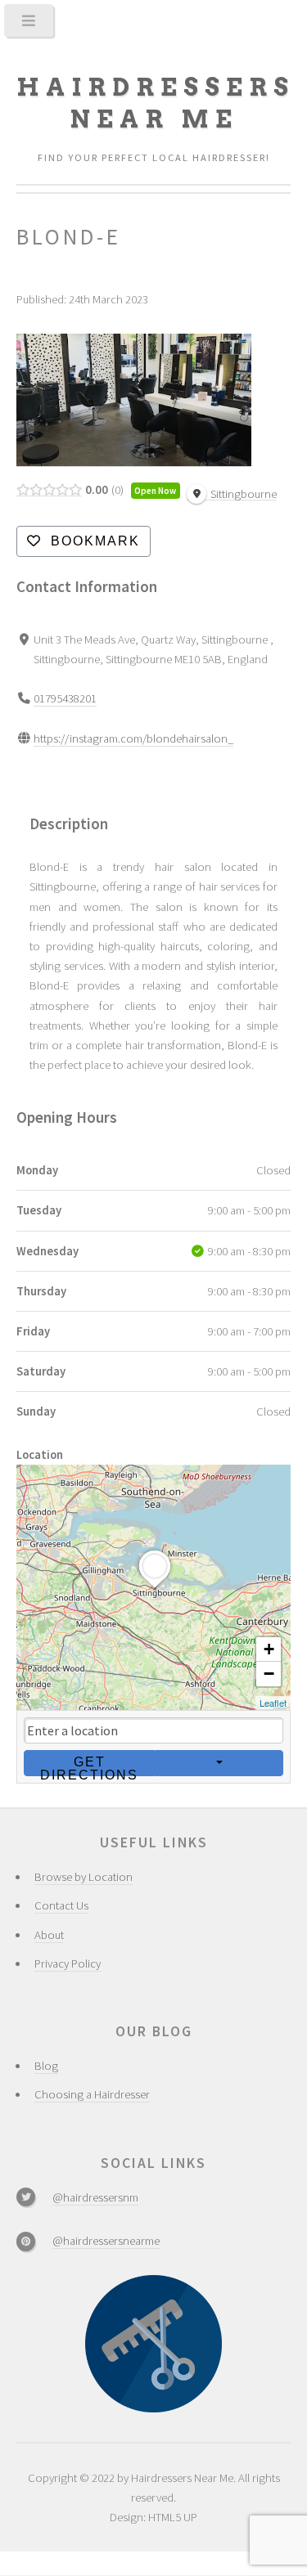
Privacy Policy (68, 1963)
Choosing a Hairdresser (92, 2094)
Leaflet (273, 1703)
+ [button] (269, 1649)
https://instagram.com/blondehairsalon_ (133, 738)
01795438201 (65, 698)
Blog (46, 2066)
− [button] (269, 1674)
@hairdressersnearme (106, 2241)
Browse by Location (84, 1877)
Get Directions (89, 1766)
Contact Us (61, 1905)
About (49, 1935)
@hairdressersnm (95, 2197)
